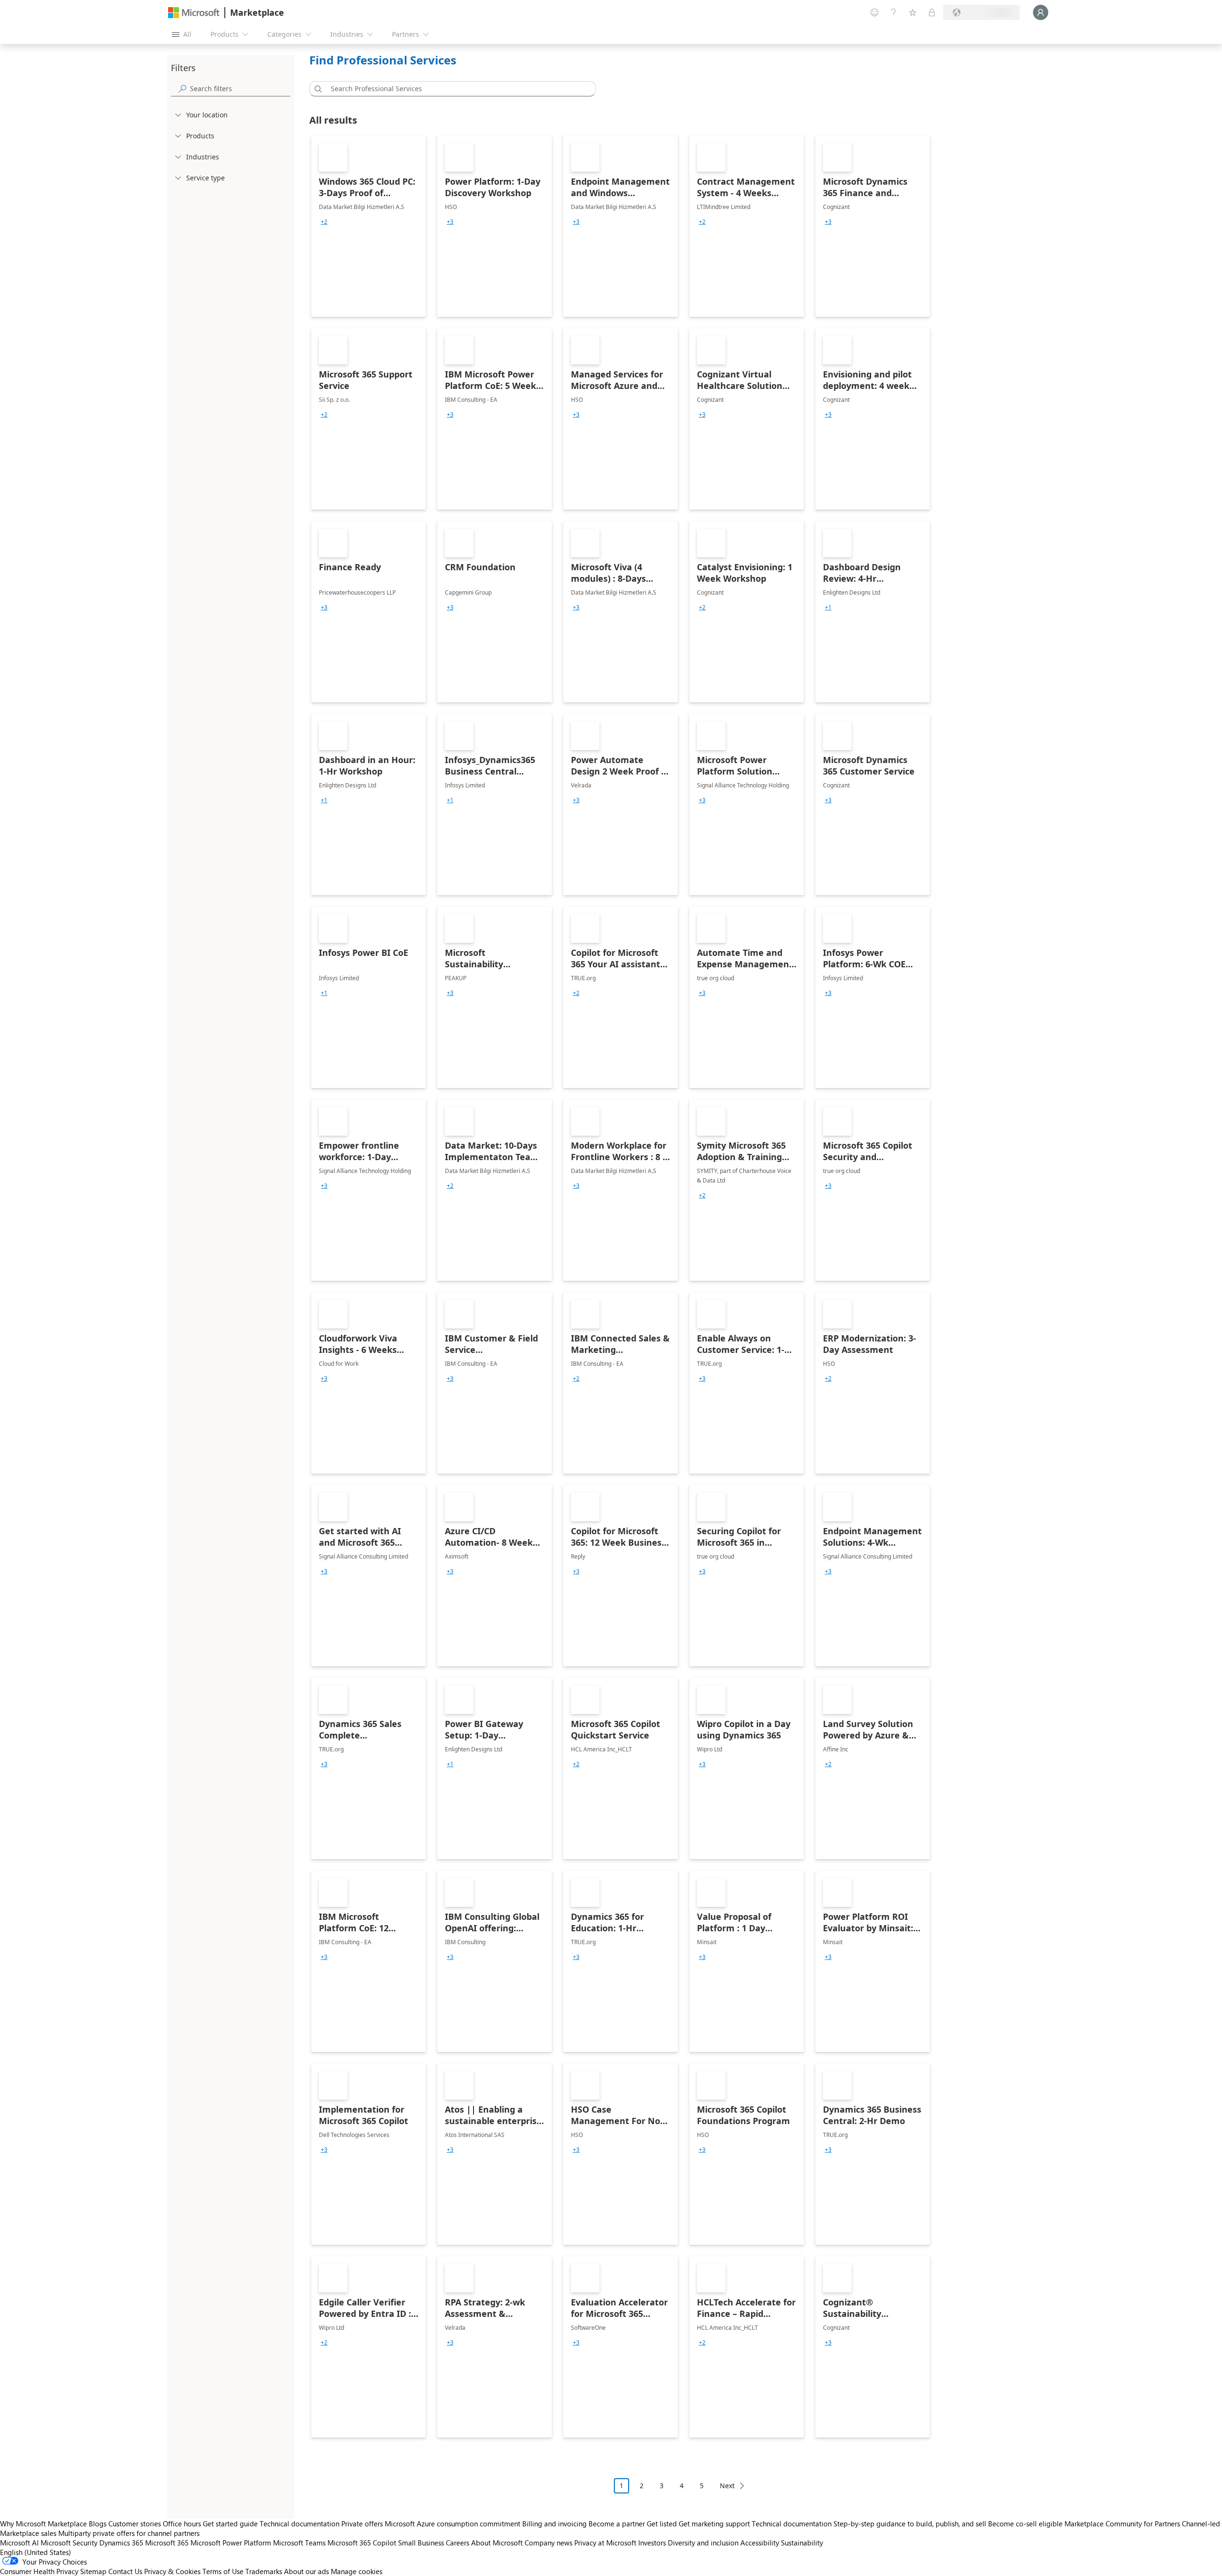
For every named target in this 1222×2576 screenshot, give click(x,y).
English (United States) (36, 2552)
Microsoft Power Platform (231, 2543)
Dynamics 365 (121, 2543)
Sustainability (802, 2543)
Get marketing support (714, 2524)
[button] (316, 89)
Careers (458, 2543)
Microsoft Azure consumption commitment (453, 2524)
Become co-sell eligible (1025, 2524)
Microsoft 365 (167, 2543)
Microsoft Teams (299, 2543)
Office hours (182, 2524)
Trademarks (264, 2571)
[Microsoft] (194, 13)
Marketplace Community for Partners (1122, 2524)
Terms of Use (223, 2571)
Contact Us (125, 2571)
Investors (652, 2543)
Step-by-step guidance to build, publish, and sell (910, 2524)
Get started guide (230, 2524)
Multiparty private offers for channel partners (129, 2533)
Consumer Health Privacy (39, 2571)
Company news (548, 2543)
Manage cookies (357, 2571)
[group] (324, 222)
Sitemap (93, 2571)
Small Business (421, 2543)
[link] (369, 226)
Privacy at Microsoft (605, 2543)
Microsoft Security (69, 2543)
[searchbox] (240, 89)
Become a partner (617, 2524)
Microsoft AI (19, 2543)
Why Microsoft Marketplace (43, 2524)
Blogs (98, 2524)
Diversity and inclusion (703, 2543)
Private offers (362, 2524)
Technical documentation (300, 2524)
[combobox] (455, 89)
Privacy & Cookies (172, 2571)
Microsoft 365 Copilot (362, 2543)
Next (727, 2486)
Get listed (662, 2524)
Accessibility (760, 2543)
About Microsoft (497, 2543)
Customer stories (135, 2524)
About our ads (306, 2571)
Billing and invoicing (554, 2524)
